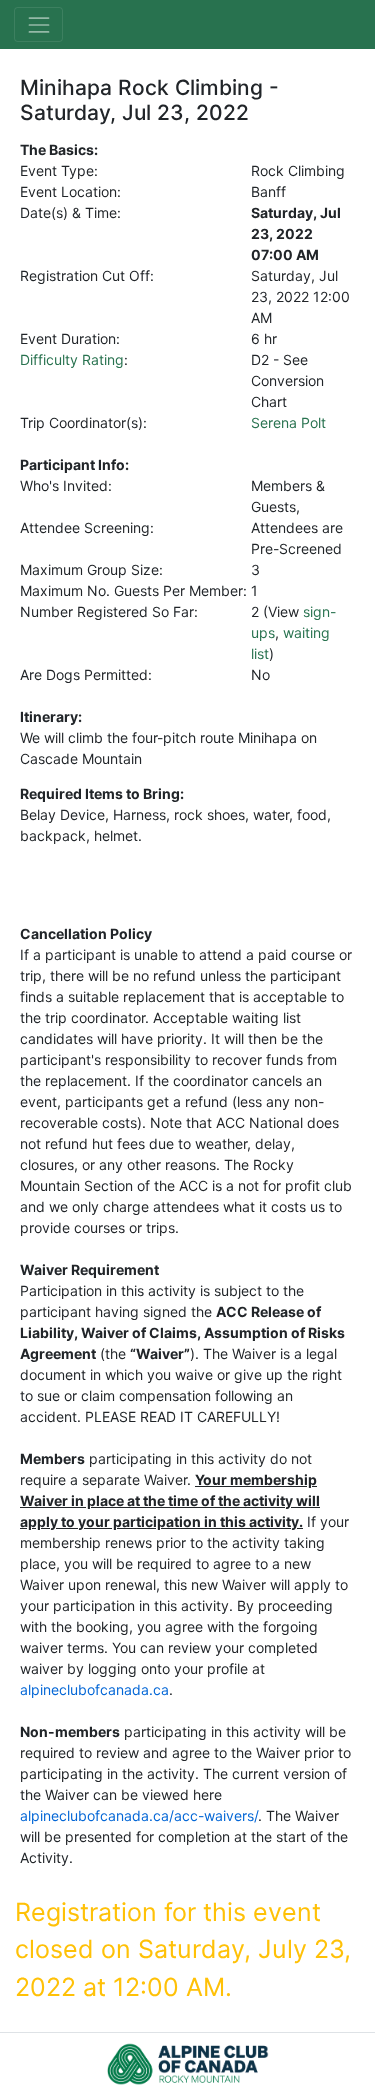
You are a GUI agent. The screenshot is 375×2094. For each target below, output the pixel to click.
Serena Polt (288, 422)
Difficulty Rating (72, 359)
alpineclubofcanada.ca (94, 1689)
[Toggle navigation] (38, 24)
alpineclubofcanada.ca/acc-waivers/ (139, 1815)
